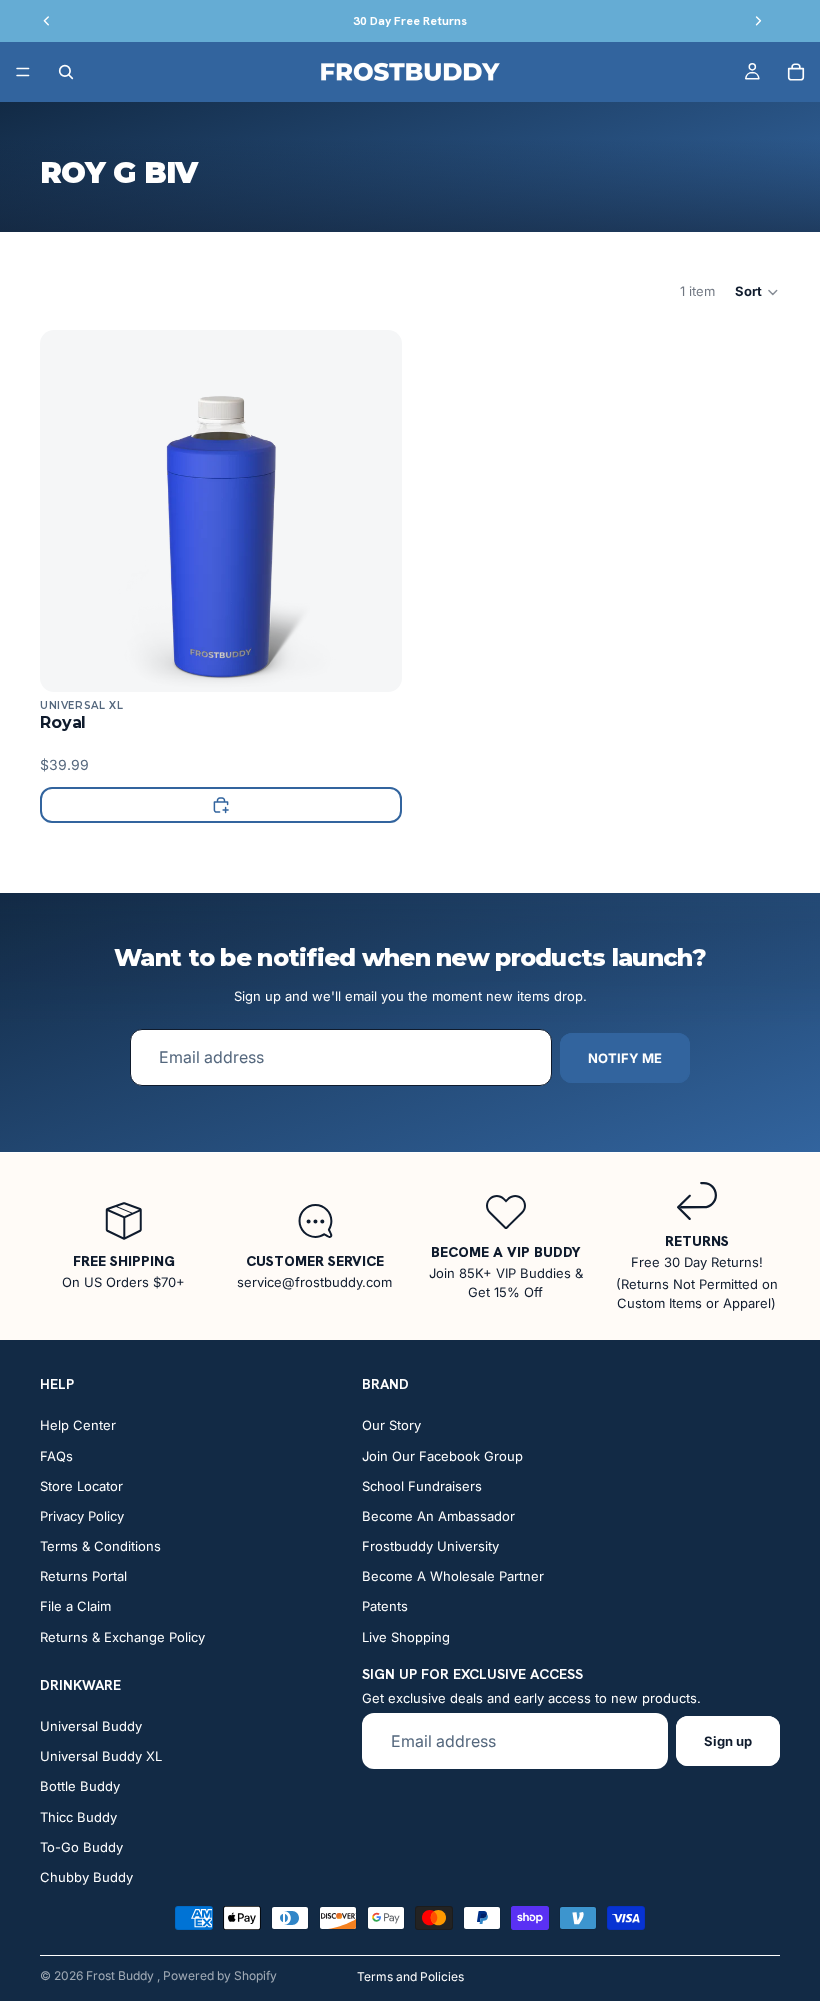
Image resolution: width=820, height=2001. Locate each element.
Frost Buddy (121, 1975)
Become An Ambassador (438, 1516)
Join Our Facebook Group (442, 1455)
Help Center (78, 1425)
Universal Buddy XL (101, 1756)
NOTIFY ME (625, 1058)
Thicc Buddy (78, 1816)
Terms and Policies (410, 1976)
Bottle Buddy (80, 1786)
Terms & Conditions (100, 1546)
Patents (385, 1606)
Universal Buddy (91, 1726)
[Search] (66, 72)
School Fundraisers (422, 1486)
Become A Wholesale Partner (453, 1576)
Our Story (391, 1425)
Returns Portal (83, 1576)
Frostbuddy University (430, 1546)
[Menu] (23, 72)
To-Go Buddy (81, 1847)
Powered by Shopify (220, 1975)
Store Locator (81, 1486)
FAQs (56, 1455)
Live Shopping (406, 1637)
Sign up (728, 1741)
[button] (757, 292)
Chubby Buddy (86, 1877)
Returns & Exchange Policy (122, 1637)
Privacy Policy (82, 1516)
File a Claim (75, 1606)
